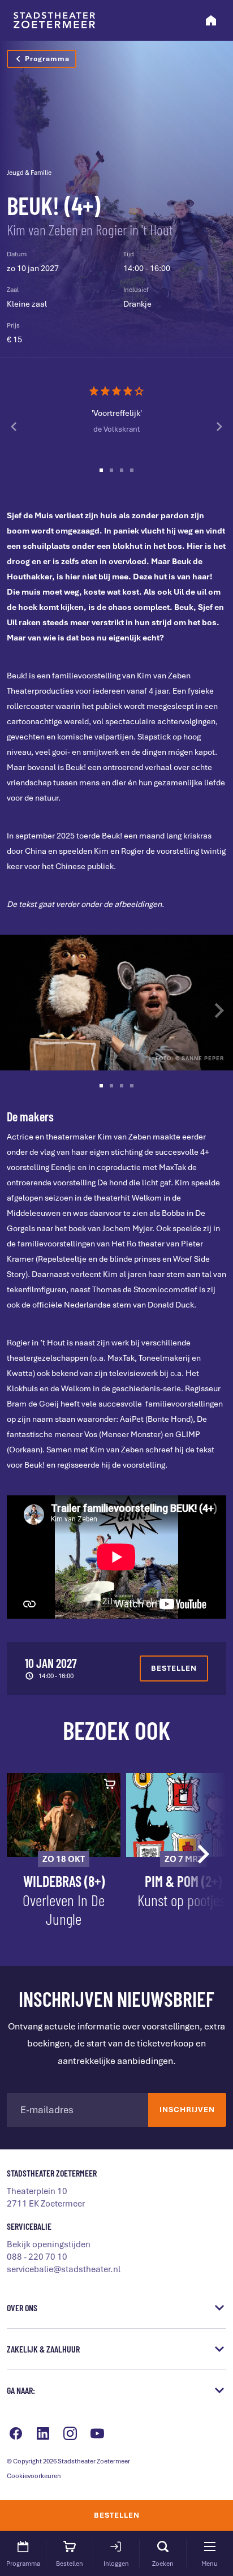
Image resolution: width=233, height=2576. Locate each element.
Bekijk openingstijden (49, 2244)
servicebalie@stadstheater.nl (64, 2269)
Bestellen (117, 2515)
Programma (47, 59)
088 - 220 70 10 (37, 2257)
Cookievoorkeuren (34, 2476)
